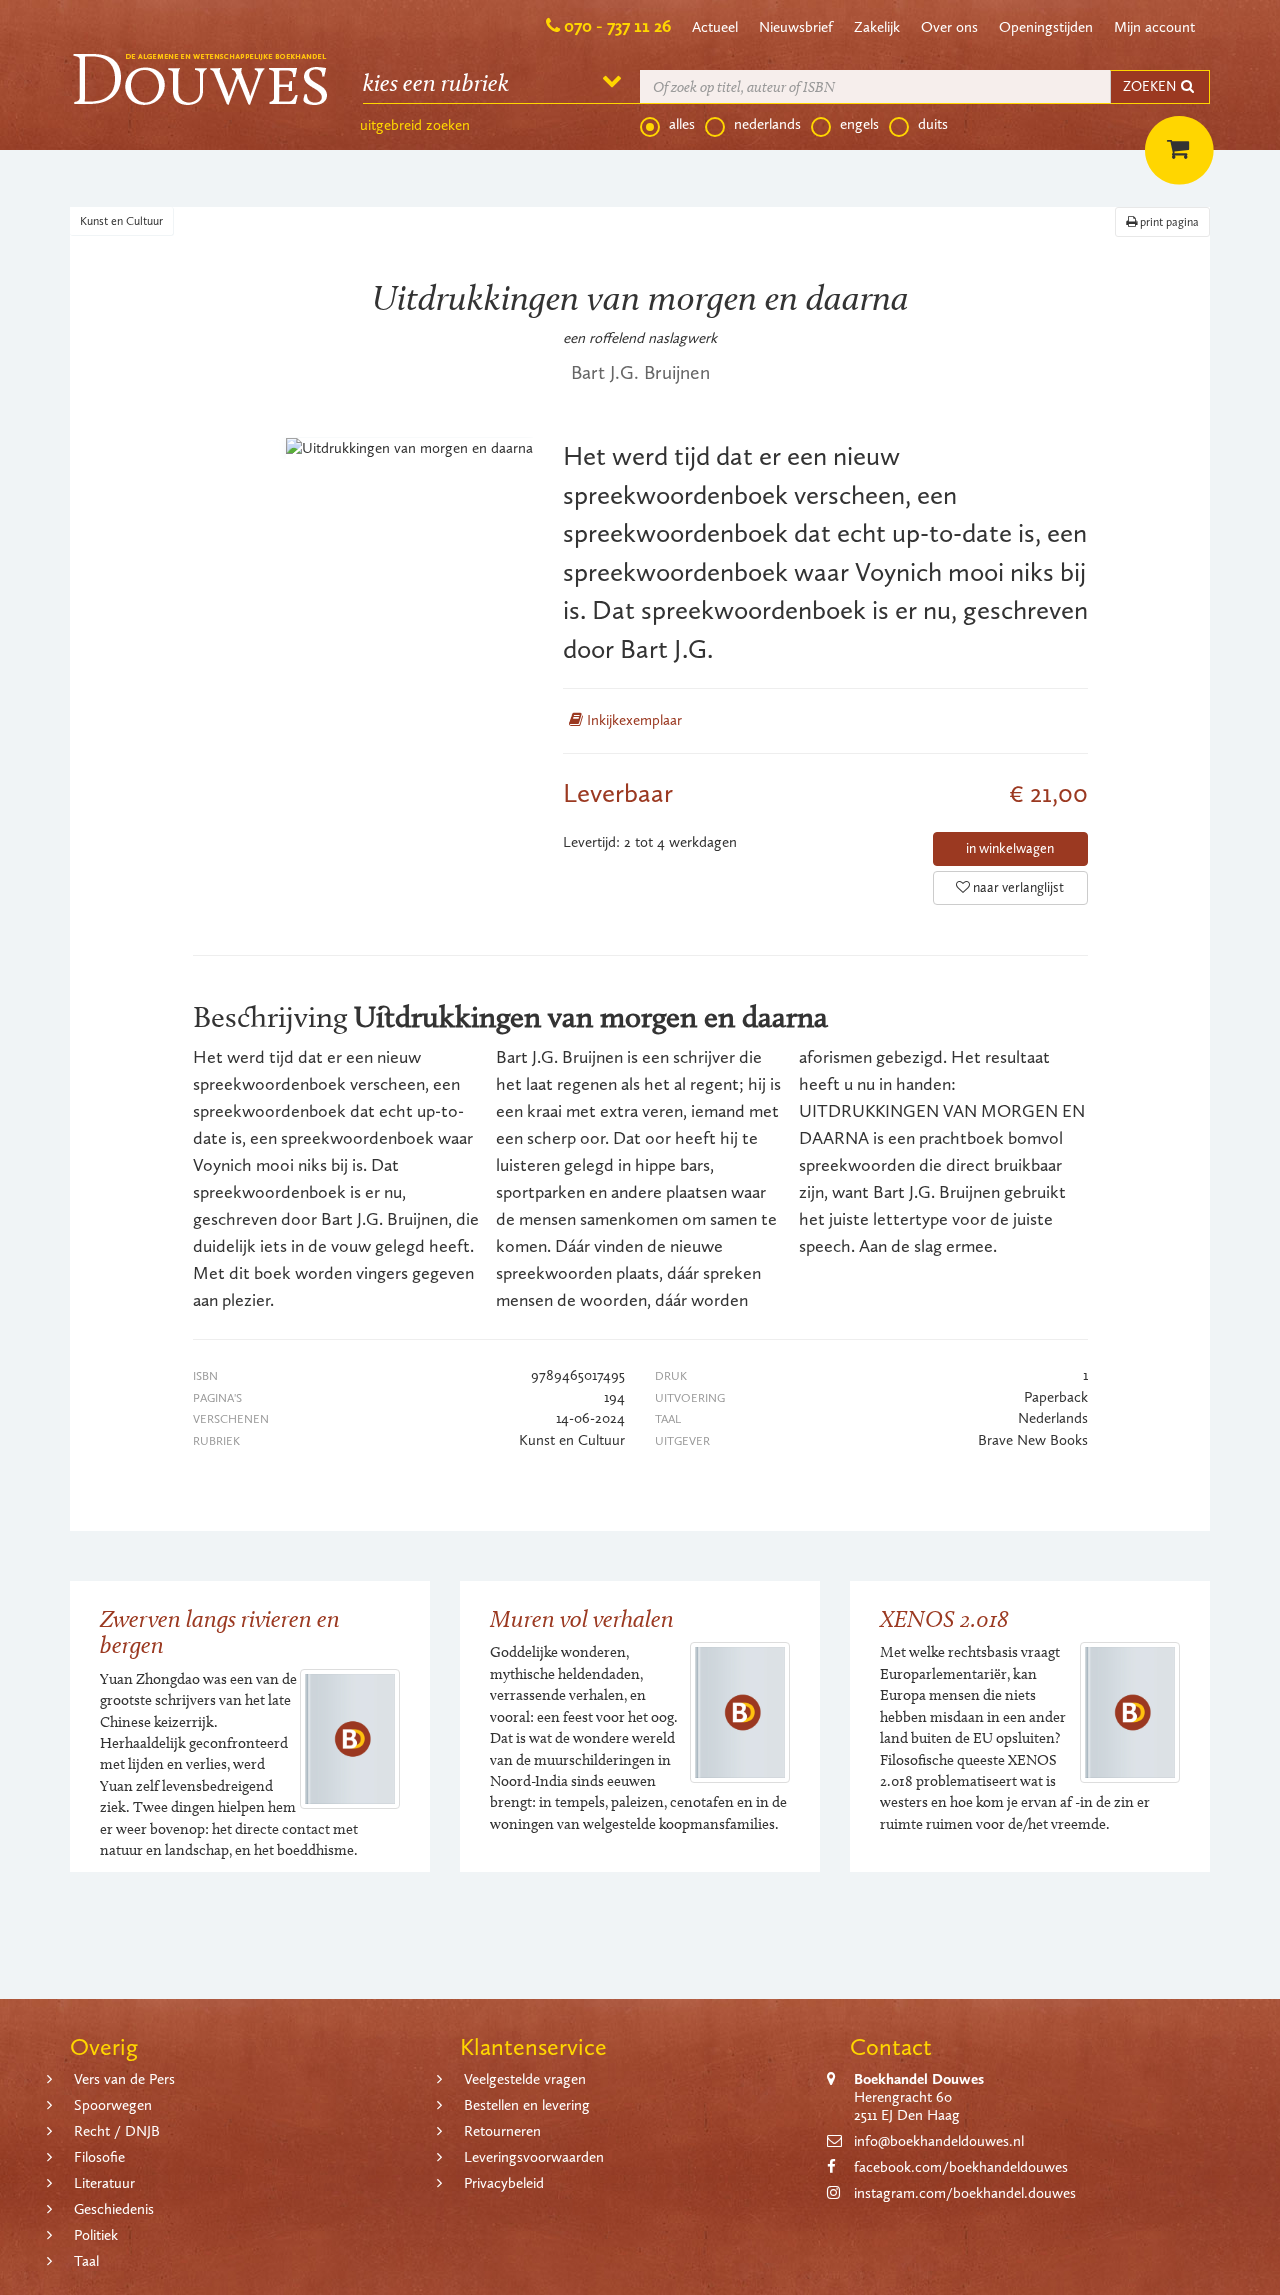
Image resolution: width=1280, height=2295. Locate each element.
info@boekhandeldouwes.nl (939, 2141)
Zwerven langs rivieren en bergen (220, 1631)
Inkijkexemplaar (632, 720)
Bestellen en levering (527, 2105)
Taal (86, 2261)
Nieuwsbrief (796, 27)
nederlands (767, 124)
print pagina (1168, 222)
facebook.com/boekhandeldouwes (961, 2167)
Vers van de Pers (124, 2079)
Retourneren (502, 2131)
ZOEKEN (1151, 86)
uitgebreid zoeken (415, 125)
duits (933, 124)
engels (859, 124)
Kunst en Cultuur (121, 221)
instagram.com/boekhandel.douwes (965, 2193)
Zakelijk (877, 27)
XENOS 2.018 (944, 1618)
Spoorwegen (113, 2105)
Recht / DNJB (117, 2131)
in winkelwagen (1010, 848)
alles (682, 124)
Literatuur (104, 2183)
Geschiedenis (114, 2209)
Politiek (96, 2235)
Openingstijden (1046, 27)
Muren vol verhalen (582, 1618)
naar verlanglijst (1017, 887)
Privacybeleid (504, 2183)
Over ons (949, 27)
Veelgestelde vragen (525, 2079)
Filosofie (99, 2157)
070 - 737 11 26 (617, 26)
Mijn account (1154, 27)
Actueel (715, 27)
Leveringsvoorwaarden (534, 2157)
